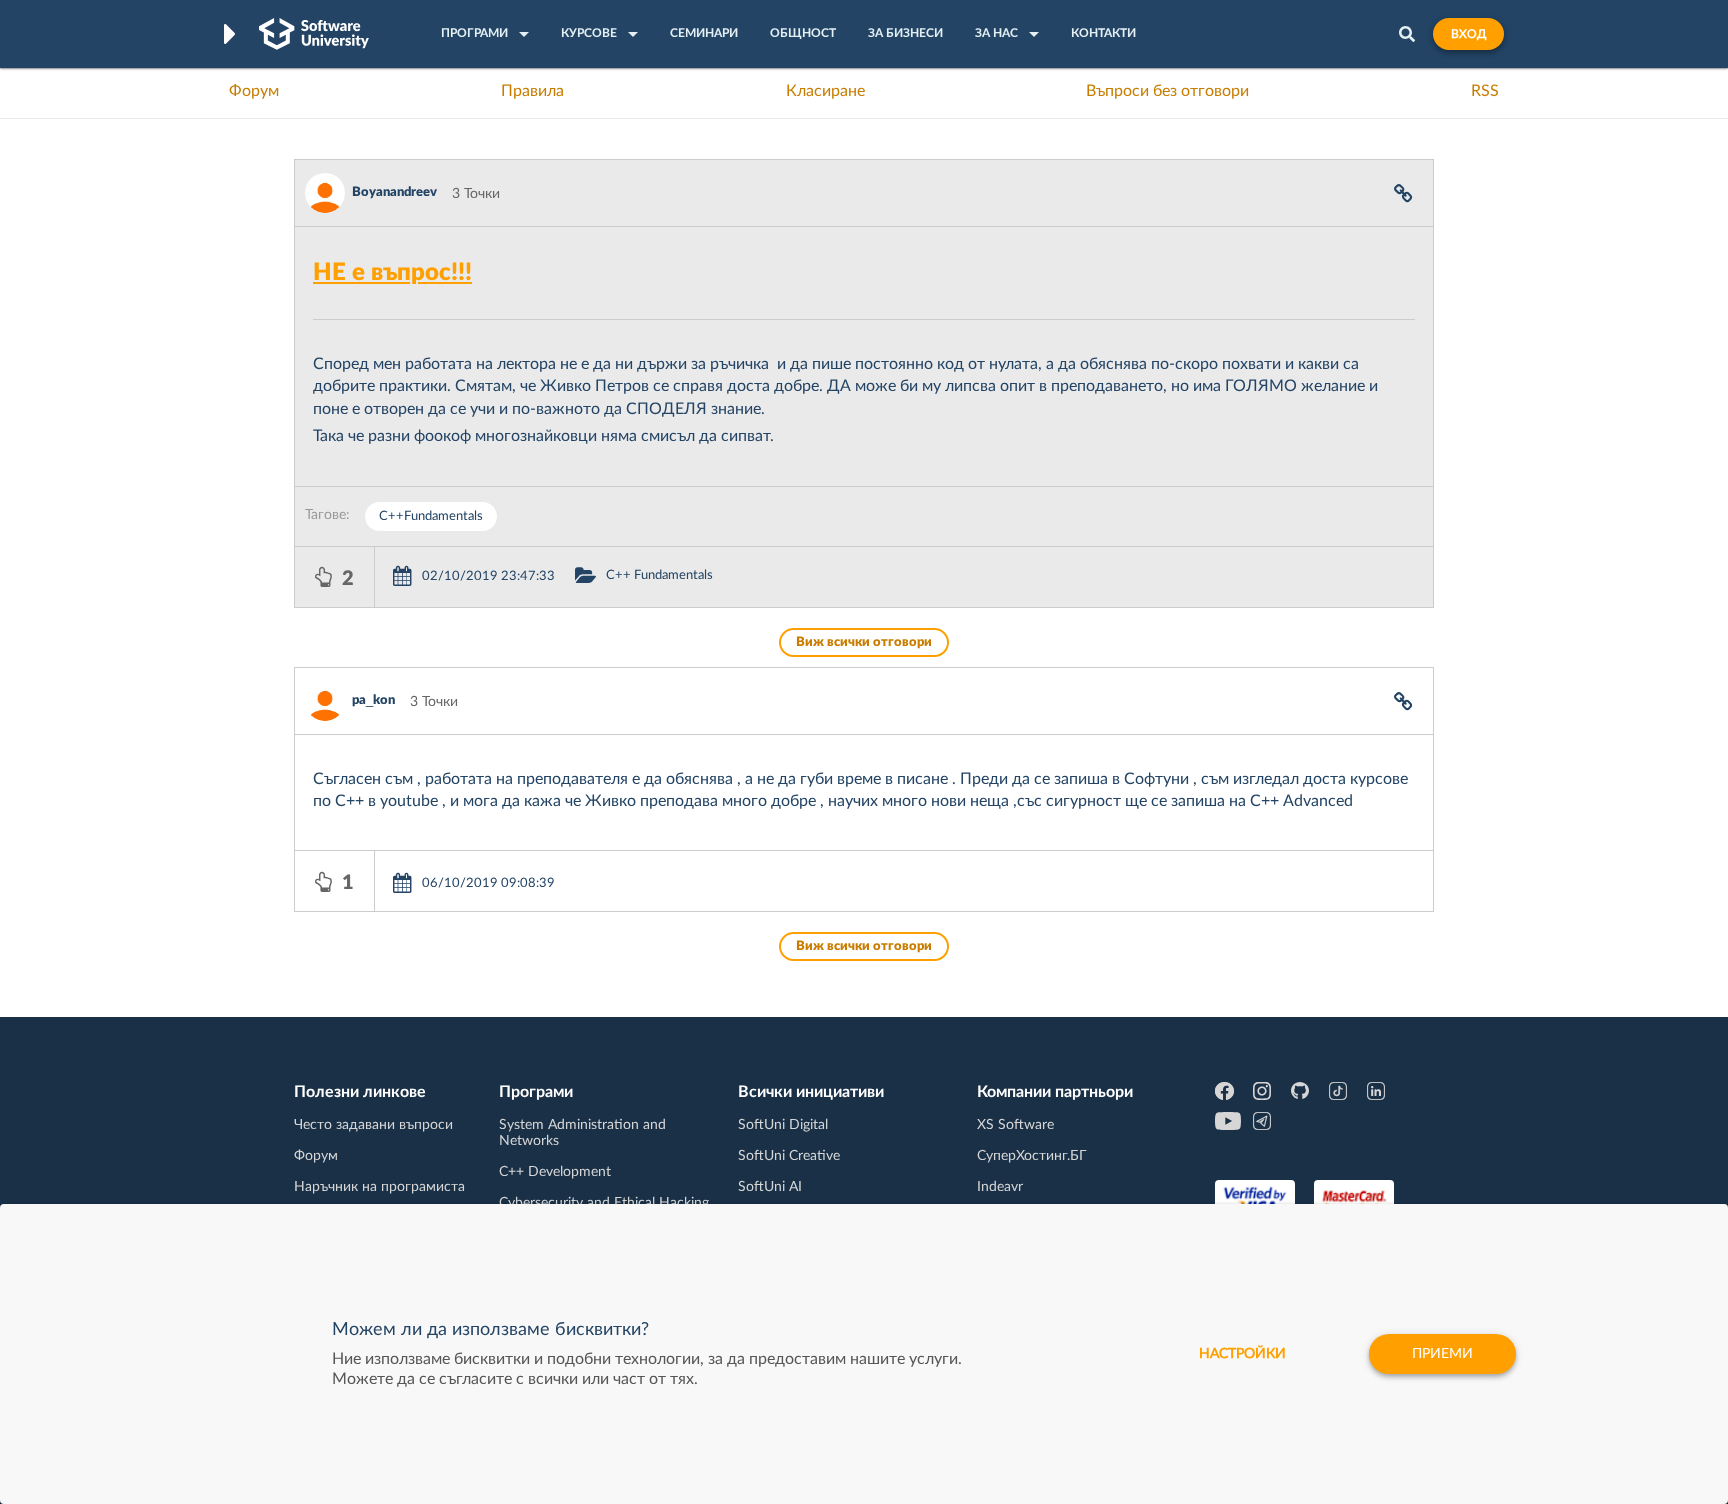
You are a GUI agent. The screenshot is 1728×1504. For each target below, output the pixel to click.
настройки (1242, 1354)
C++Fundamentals (431, 516)
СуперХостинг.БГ (1032, 1156)
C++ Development (555, 1172)
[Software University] (314, 34)
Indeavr (1000, 1187)
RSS (1485, 91)
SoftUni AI (770, 1187)
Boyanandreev (394, 192)
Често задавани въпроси (373, 1125)
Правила (532, 91)
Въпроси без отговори (1167, 91)
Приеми (1442, 1354)
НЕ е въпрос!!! (392, 273)
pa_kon (373, 700)
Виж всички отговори (864, 642)
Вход (1468, 34)
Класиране (825, 91)
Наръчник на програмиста (379, 1187)
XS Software (1015, 1125)
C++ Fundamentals (659, 575)
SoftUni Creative (789, 1156)
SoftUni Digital (783, 1125)
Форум (254, 91)
